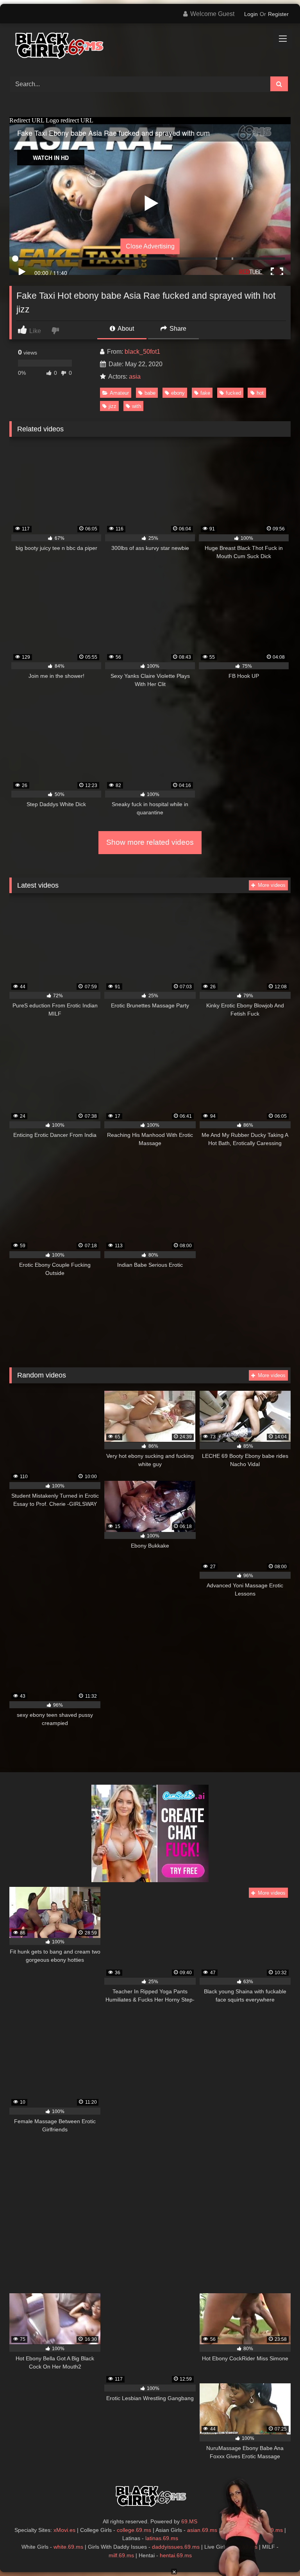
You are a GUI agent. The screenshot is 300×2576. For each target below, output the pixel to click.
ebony (178, 393)
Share (177, 329)
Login (251, 14)
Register (278, 14)
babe (150, 393)
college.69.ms (134, 2530)
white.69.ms (68, 2547)
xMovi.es (64, 2530)
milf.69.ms (121, 2555)
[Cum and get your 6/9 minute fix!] (150, 47)
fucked (233, 393)
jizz (112, 406)
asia (135, 377)
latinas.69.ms (162, 2538)
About (125, 329)
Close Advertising (150, 246)
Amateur (119, 393)
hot (260, 393)
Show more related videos (150, 842)
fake (205, 393)
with (137, 406)
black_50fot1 (142, 352)
